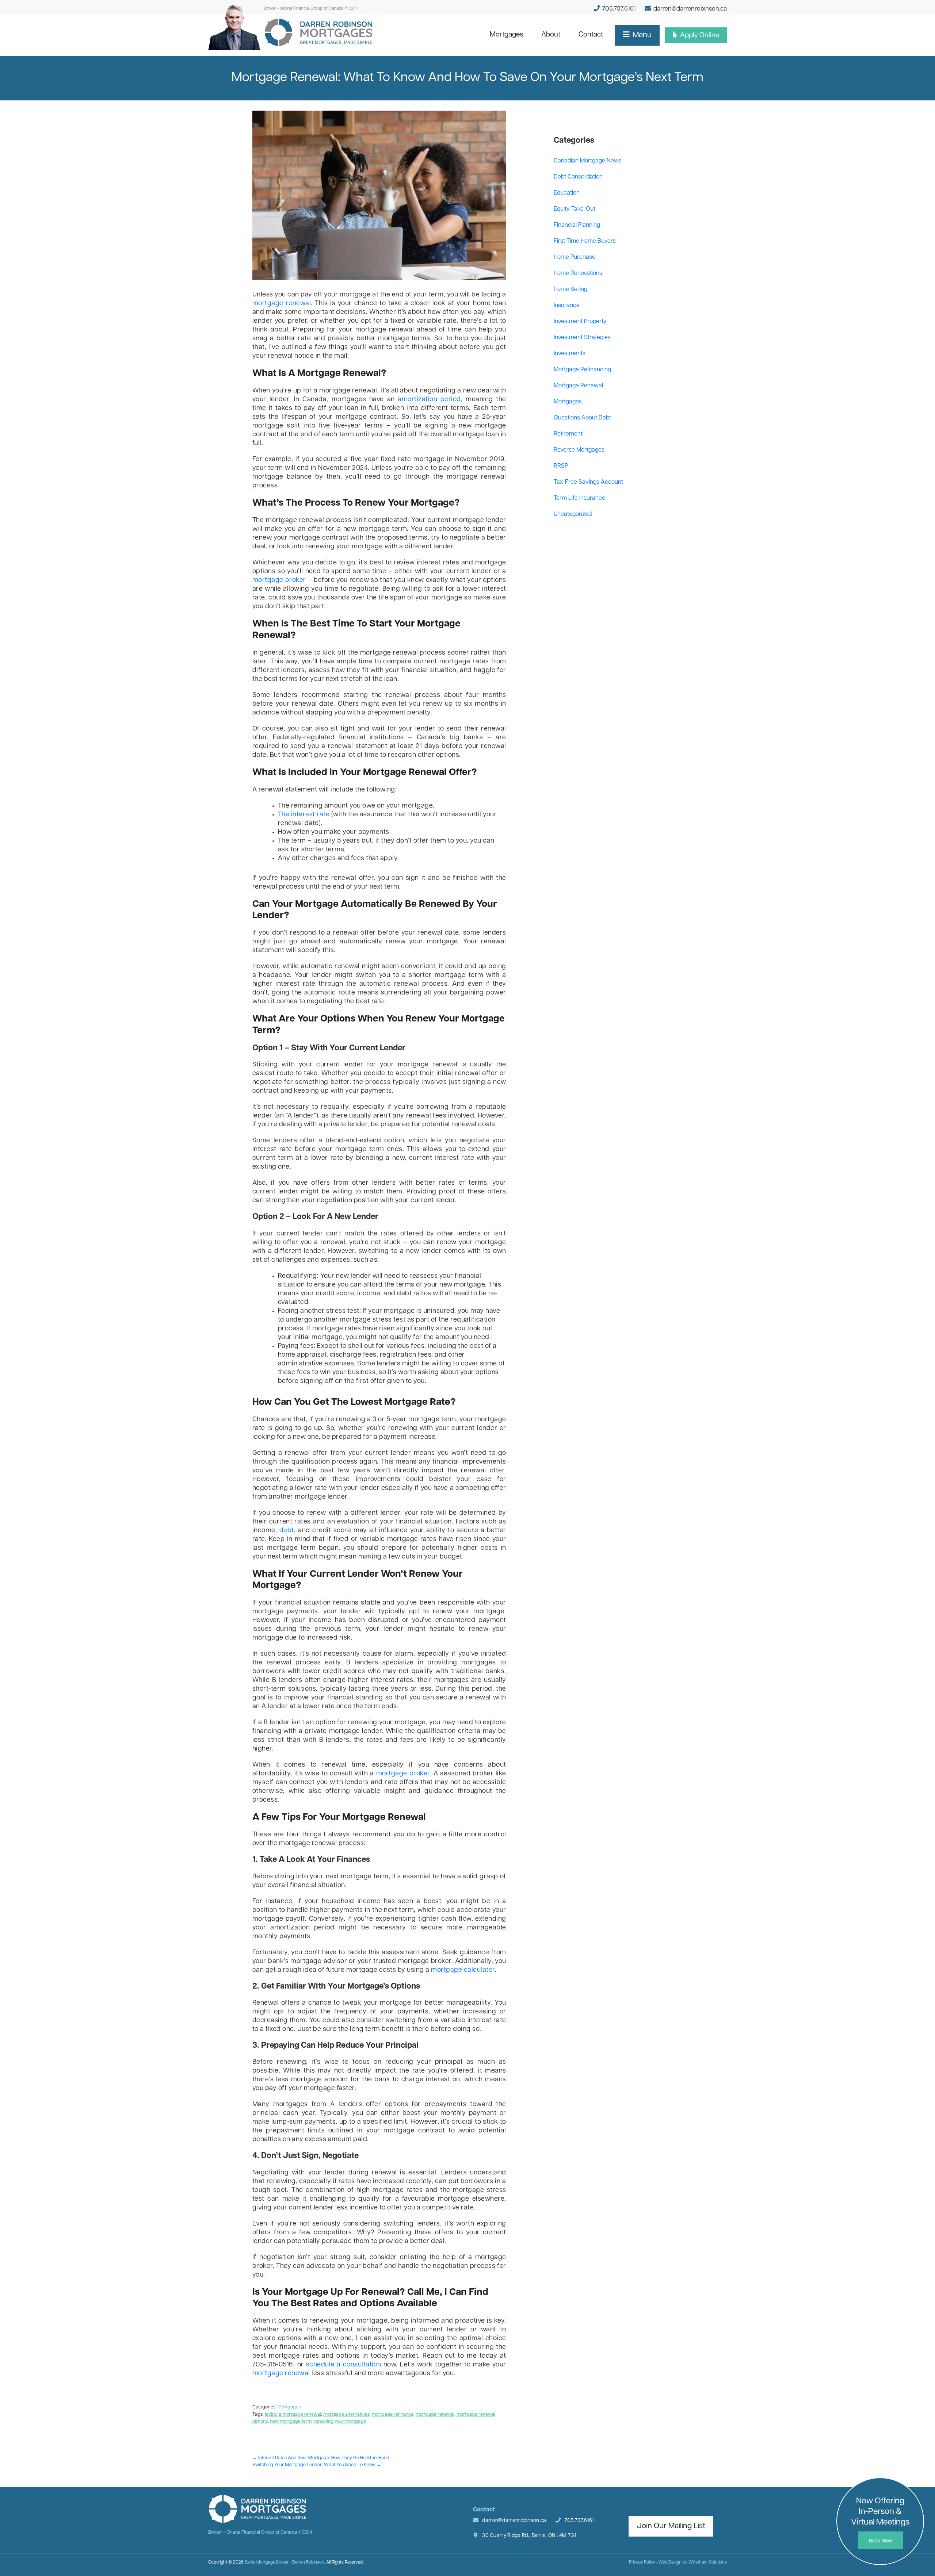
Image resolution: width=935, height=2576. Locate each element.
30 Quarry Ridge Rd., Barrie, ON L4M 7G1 (529, 2536)
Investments (570, 354)
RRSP (561, 466)
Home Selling (570, 290)
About (555, 35)
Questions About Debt (582, 418)
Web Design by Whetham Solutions (693, 2562)
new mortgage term (291, 2421)
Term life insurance (579, 498)
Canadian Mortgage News (588, 161)
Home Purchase (575, 257)
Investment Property (580, 322)
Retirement (568, 434)
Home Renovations (578, 273)
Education (567, 193)
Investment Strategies (582, 338)
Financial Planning (577, 225)
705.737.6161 (618, 9)
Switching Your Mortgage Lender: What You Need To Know (317, 2465)
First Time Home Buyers (585, 241)
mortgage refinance (393, 2414)
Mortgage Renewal (578, 386)
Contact (595, 35)
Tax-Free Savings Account (588, 482)
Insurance (567, 306)
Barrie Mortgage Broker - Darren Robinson (285, 2562)
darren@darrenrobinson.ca (690, 9)
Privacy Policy (642, 2562)
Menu (641, 35)
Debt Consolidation (578, 177)
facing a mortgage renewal (293, 2414)
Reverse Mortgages (579, 450)
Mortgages (511, 35)
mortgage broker (279, 580)
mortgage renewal (282, 304)
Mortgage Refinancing (582, 370)
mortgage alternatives (346, 2414)
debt (287, 1531)
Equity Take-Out (575, 209)
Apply (699, 36)
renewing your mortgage (340, 2421)
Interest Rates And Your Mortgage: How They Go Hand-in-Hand (321, 2458)
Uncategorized (573, 514)
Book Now (880, 2541)
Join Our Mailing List (671, 2526)
